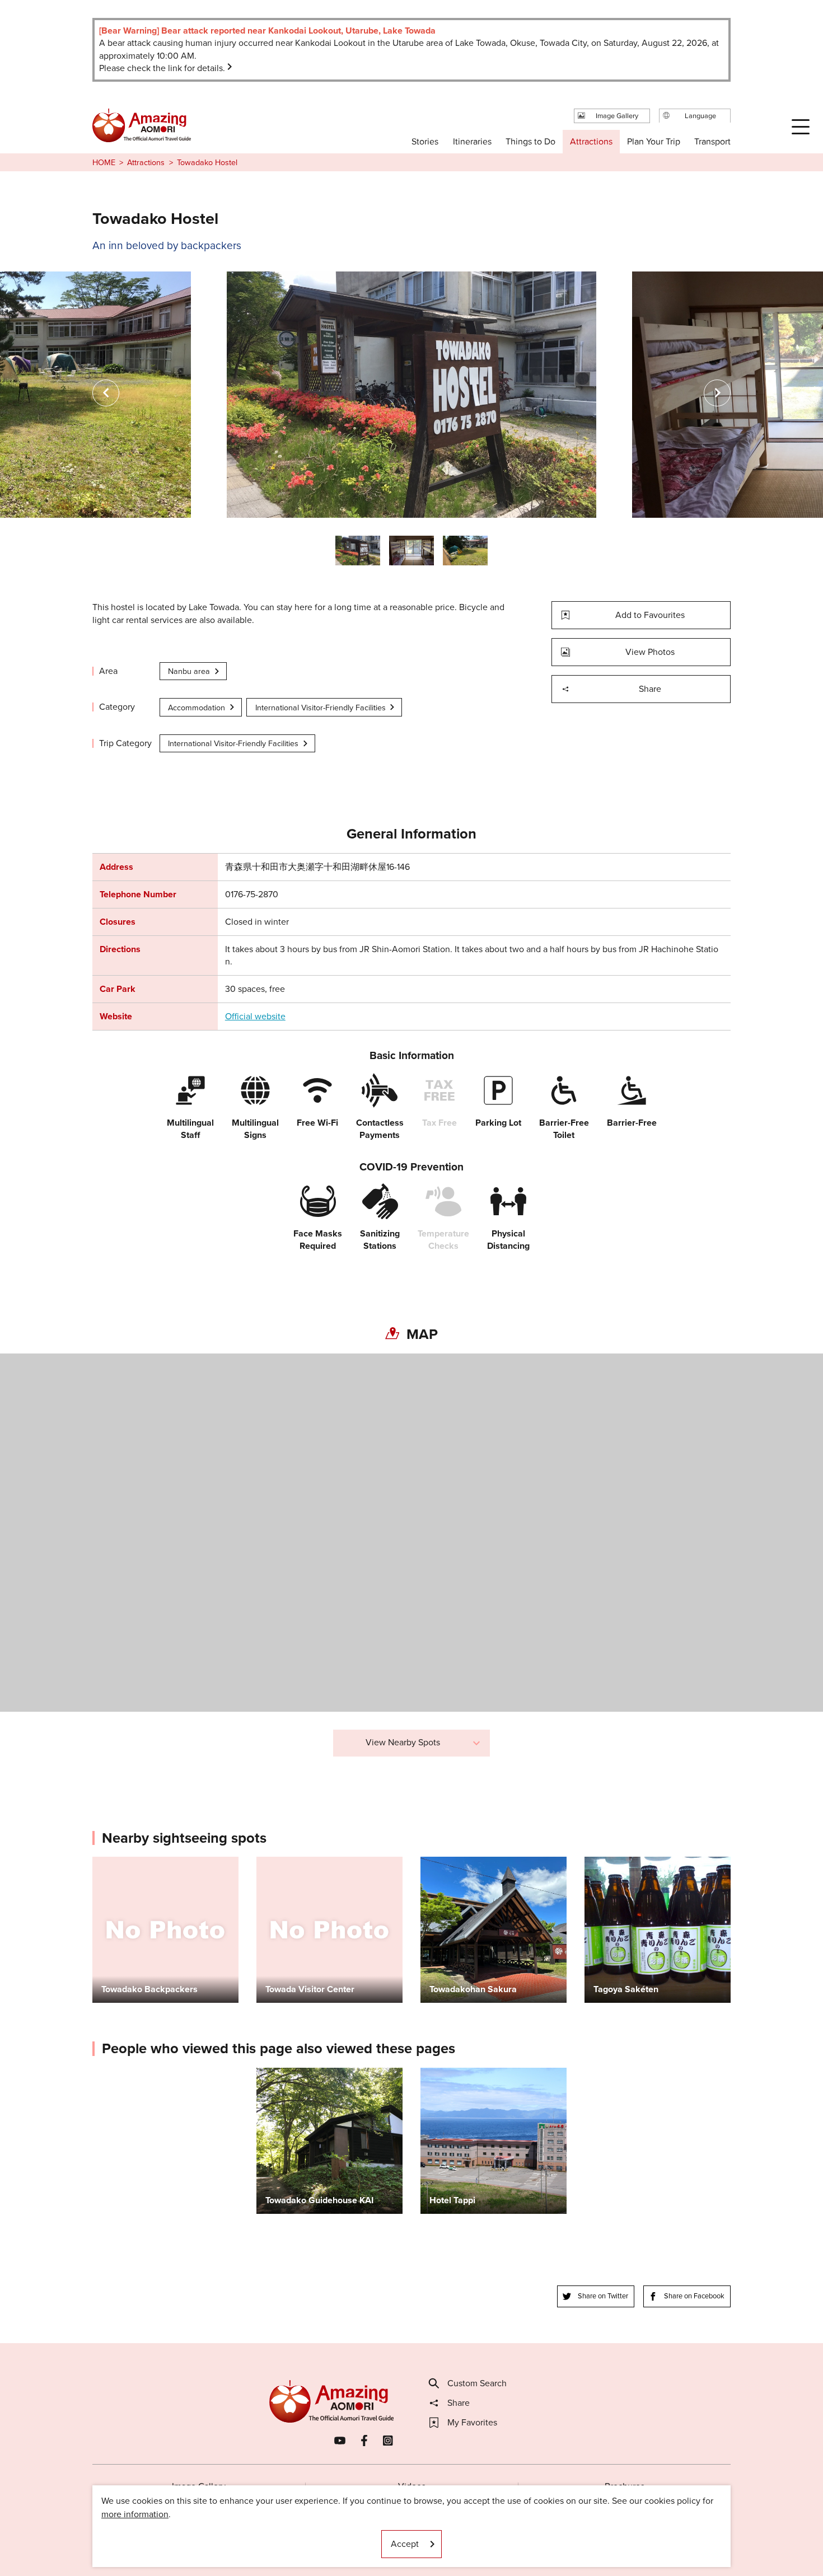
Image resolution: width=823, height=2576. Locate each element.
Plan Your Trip (653, 141)
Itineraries (472, 141)
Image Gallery (199, 2486)
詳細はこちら (283, 2073)
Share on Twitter (603, 2296)
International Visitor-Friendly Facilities (321, 708)
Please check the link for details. (162, 68)
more (102, 1862)
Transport (712, 141)
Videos (412, 2486)
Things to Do (530, 141)
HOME (104, 162)
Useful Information (480, 2534)
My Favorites (472, 2423)
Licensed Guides (339, 2534)
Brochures (625, 2486)
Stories (425, 141)
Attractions (146, 162)
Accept (405, 2544)
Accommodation (197, 708)
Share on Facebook (694, 2296)
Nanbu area (189, 671)
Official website (255, 1017)
